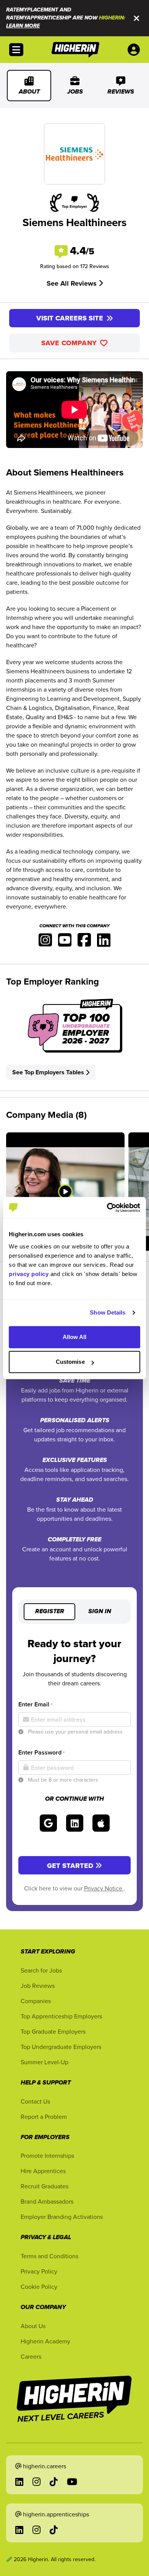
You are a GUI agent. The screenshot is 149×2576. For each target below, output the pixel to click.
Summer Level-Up (45, 2062)
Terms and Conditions (49, 2256)
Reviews (121, 92)
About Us (33, 2326)
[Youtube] (65, 942)
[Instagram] (45, 942)
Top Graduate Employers (53, 2031)
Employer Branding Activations (62, 2217)
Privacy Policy (39, 2271)
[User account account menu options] (135, 50)
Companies (36, 2001)
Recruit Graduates (45, 2186)
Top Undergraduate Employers (61, 2047)
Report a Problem (44, 2117)
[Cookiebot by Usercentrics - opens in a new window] (107, 1208)
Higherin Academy (45, 2341)
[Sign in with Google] (48, 1823)
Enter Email (35, 1704)
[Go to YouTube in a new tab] (72, 2482)
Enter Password (41, 1752)
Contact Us (35, 2101)
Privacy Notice (104, 1888)
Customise (70, 1362)
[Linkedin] (104, 942)
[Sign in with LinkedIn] (75, 1823)
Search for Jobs (41, 1970)
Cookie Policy (39, 2287)
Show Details (108, 1312)
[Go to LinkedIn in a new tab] (19, 2482)
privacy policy (29, 1274)
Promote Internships (47, 2156)
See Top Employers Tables (48, 1072)
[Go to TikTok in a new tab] (54, 2482)
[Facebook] (84, 942)
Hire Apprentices (43, 2171)
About (29, 92)
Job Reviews (38, 1986)
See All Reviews (73, 283)
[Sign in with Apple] (101, 1823)
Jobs (75, 92)
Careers (31, 2356)
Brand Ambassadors (47, 2201)
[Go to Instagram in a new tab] (36, 2482)
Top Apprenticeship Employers (61, 2016)
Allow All (75, 1337)
